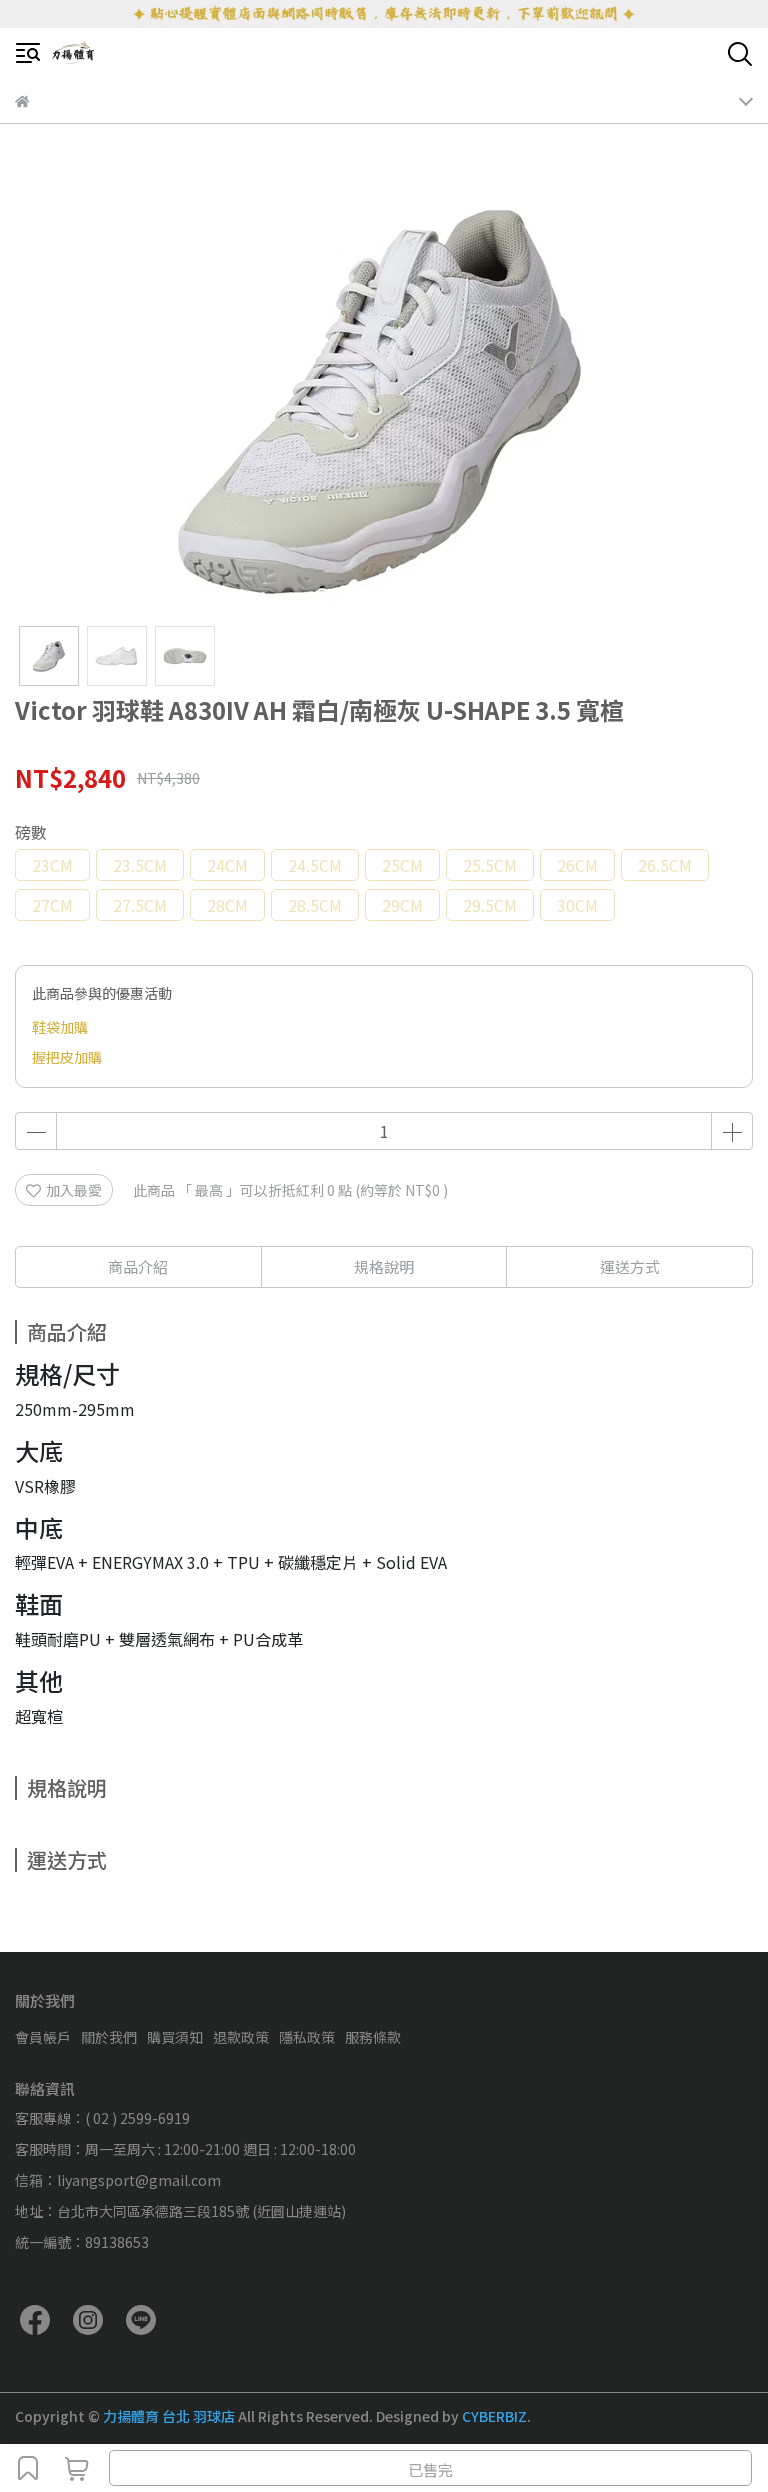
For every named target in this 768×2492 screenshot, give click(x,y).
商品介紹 (138, 1266)
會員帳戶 (43, 2037)
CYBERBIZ (494, 2416)
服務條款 (373, 2037)
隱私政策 (307, 2037)
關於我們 (109, 2037)
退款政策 (241, 2037)
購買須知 (175, 2037)
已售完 (430, 2469)
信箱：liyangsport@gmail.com (118, 2180)
